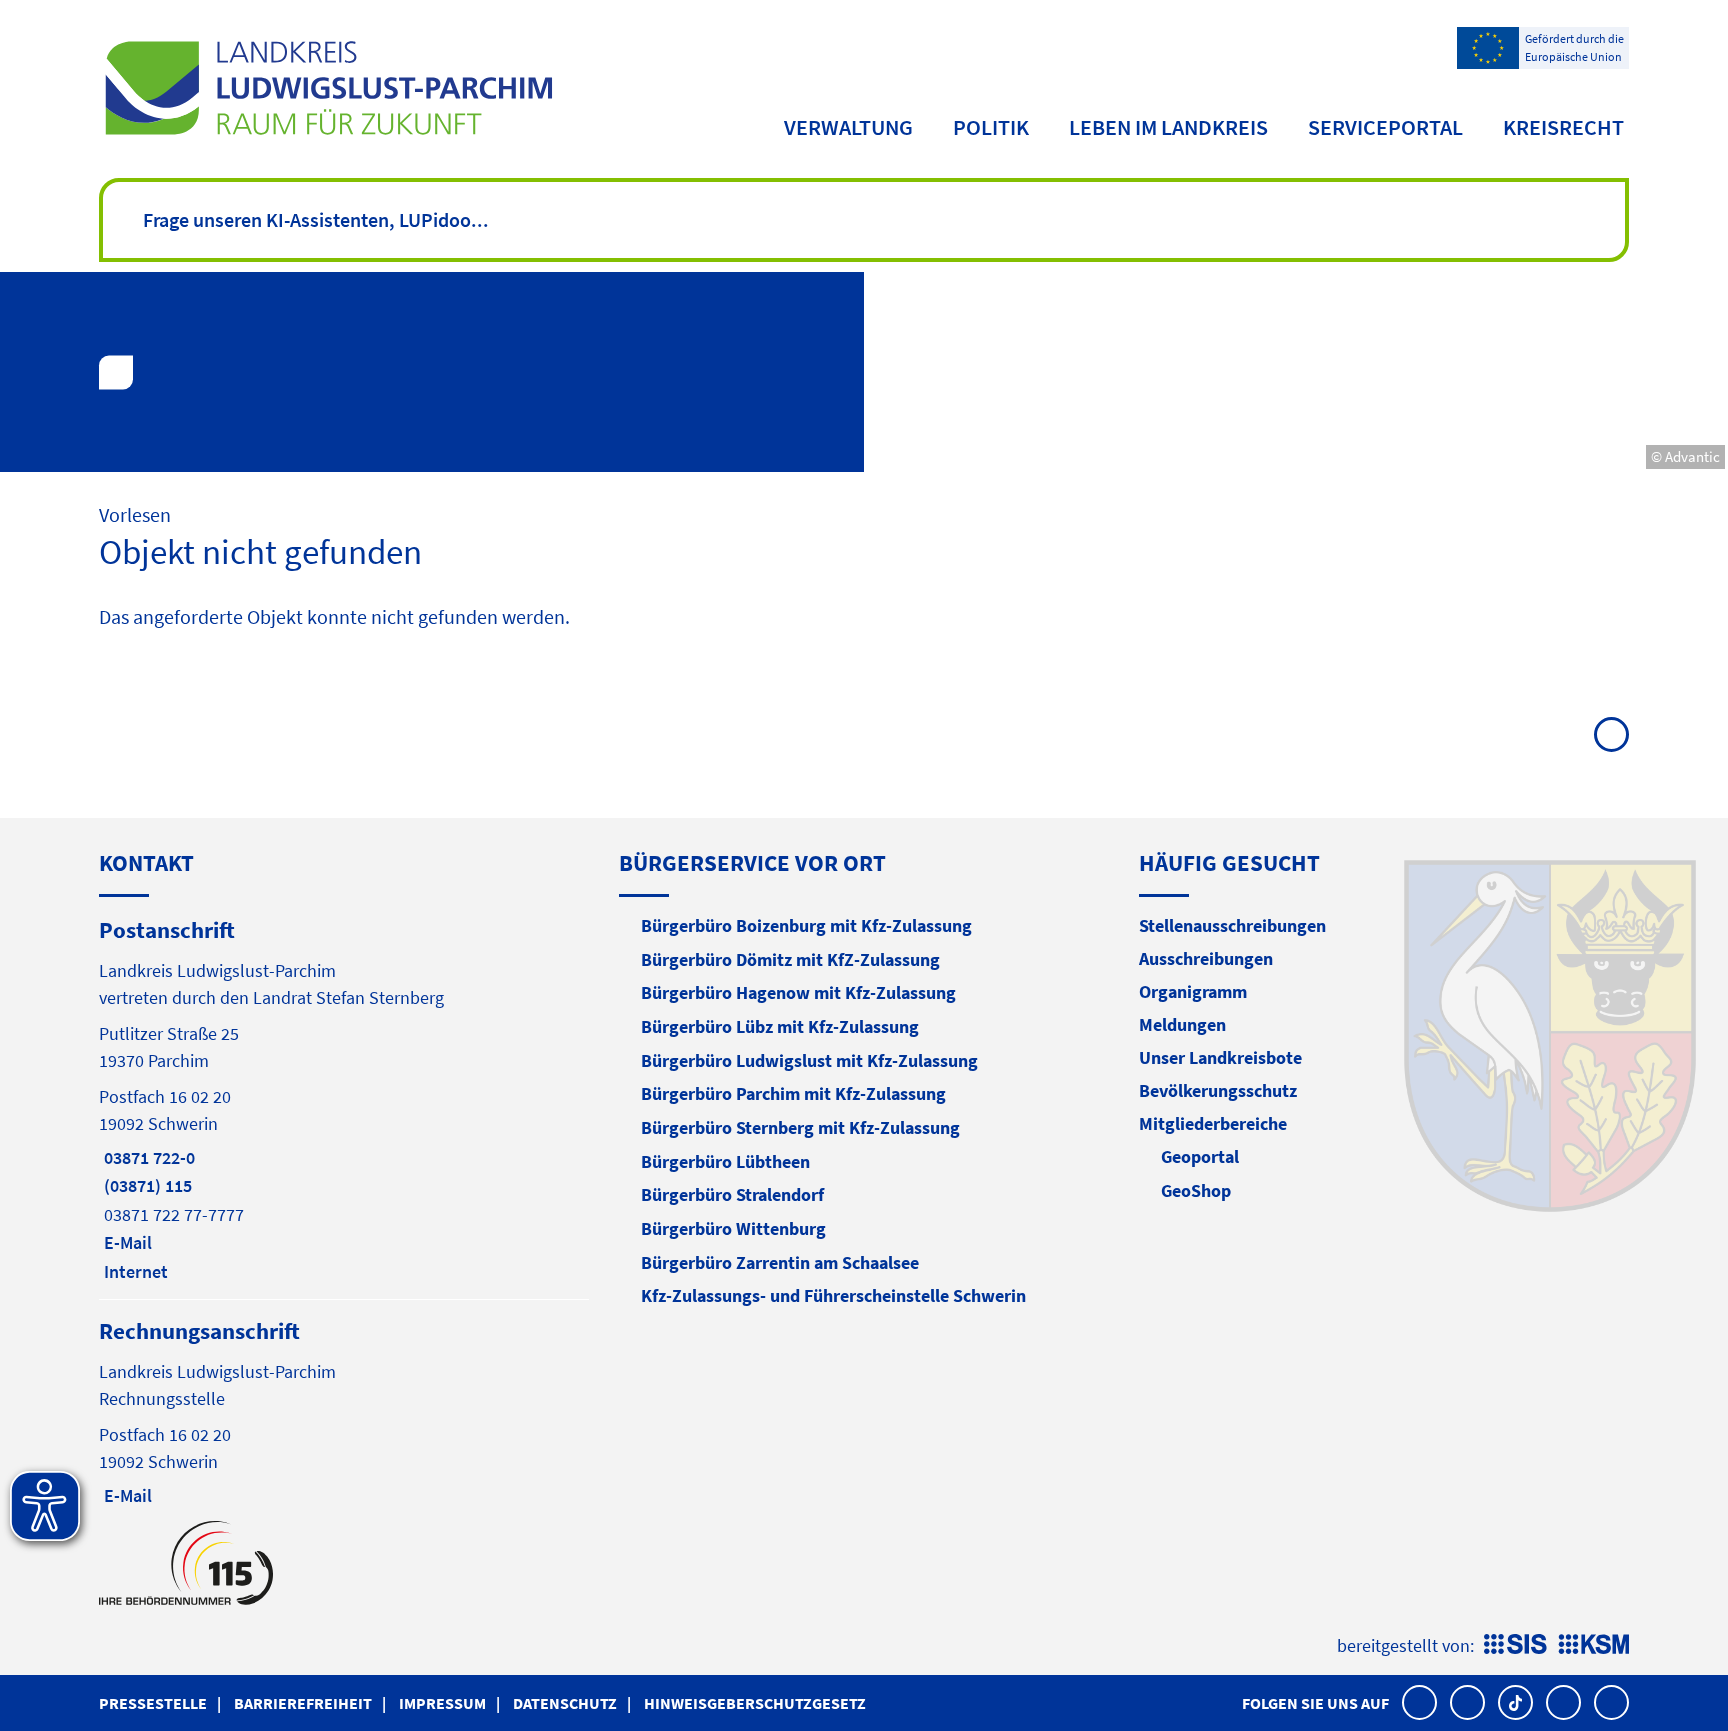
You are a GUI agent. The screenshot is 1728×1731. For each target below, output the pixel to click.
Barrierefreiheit (303, 1703)
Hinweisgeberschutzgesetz (755, 1703)
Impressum (442, 1703)
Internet (133, 1271)
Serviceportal (1385, 127)
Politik (991, 127)
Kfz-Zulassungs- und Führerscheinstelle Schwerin (833, 1295)
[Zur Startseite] (328, 88)
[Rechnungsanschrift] (344, 1411)
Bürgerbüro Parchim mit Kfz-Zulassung (793, 1093)
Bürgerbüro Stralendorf (732, 1194)
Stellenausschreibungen (1232, 925)
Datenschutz (565, 1703)
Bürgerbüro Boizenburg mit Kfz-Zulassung (806, 925)
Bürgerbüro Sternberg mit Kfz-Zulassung (800, 1127)
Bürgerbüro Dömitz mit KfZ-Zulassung (790, 959)
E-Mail (125, 1242)
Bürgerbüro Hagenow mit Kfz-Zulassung (798, 992)
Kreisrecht (1563, 127)
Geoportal (1200, 1156)
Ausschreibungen (1206, 958)
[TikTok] (1515, 1702)
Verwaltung (848, 127)
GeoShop (1196, 1190)
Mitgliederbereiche (1213, 1123)
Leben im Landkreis (1168, 127)
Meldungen (1182, 1024)
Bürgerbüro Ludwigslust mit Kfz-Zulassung (809, 1060)
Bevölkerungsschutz (1218, 1090)
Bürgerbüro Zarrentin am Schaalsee (780, 1262)
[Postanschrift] (344, 1099)
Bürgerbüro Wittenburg (733, 1228)
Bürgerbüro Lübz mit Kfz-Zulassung (780, 1026)
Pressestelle (153, 1703)
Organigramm (1193, 991)
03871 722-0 (147, 1157)
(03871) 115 (145, 1185)
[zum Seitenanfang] (1611, 734)
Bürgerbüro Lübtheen (725, 1161)
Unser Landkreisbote (1220, 1057)
